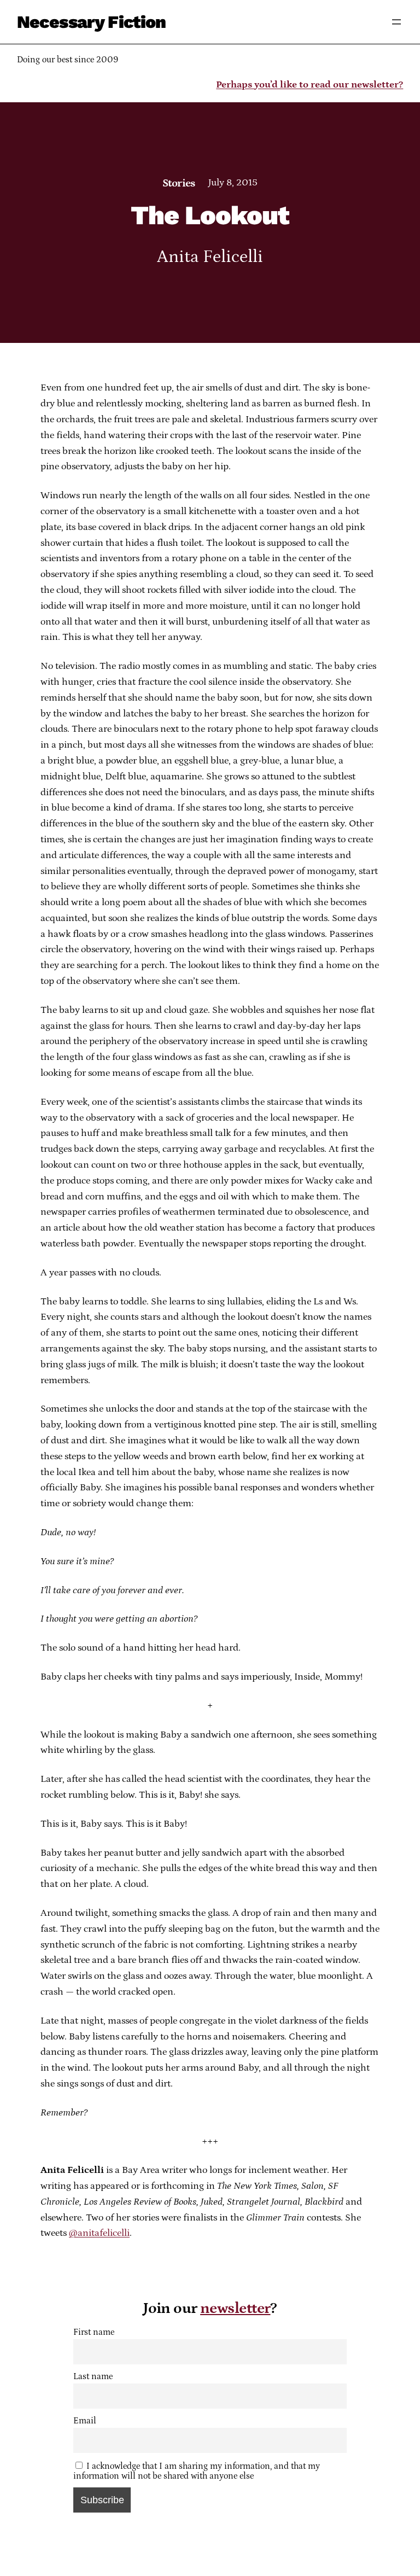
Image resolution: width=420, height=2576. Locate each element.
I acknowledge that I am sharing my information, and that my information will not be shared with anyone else (197, 2471)
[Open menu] (396, 22)
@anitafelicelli (99, 2233)
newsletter (235, 2309)
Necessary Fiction (92, 22)
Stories (179, 183)
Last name (93, 2376)
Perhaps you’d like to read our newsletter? (310, 85)
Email (85, 2421)
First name (94, 2332)
